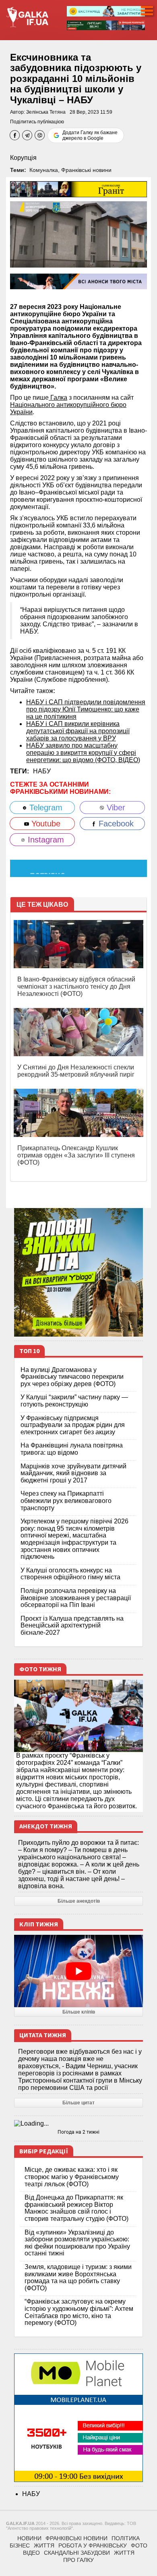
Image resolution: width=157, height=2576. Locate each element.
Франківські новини (86, 170)
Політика (126, 2538)
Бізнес (20, 2545)
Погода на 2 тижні (78, 2132)
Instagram (45, 840)
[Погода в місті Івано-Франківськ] (78, 2124)
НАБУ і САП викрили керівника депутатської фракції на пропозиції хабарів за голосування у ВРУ (78, 731)
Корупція (23, 158)
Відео (31, 2553)
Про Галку (78, 2560)
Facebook (115, 824)
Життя (44, 2545)
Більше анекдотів (79, 1901)
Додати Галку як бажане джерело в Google (90, 135)
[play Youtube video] (78, 1971)
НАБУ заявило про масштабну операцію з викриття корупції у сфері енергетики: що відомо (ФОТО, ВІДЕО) (83, 753)
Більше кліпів (79, 2012)
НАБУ (42, 771)
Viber (115, 808)
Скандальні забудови (77, 2553)
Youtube (45, 824)
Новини (29, 2538)
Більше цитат (78, 2103)
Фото (139, 2545)
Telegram (45, 808)
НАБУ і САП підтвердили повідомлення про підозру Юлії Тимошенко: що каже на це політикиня (86, 709)
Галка (58, 398)
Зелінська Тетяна (46, 112)
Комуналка (44, 170)
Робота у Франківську (93, 2545)
